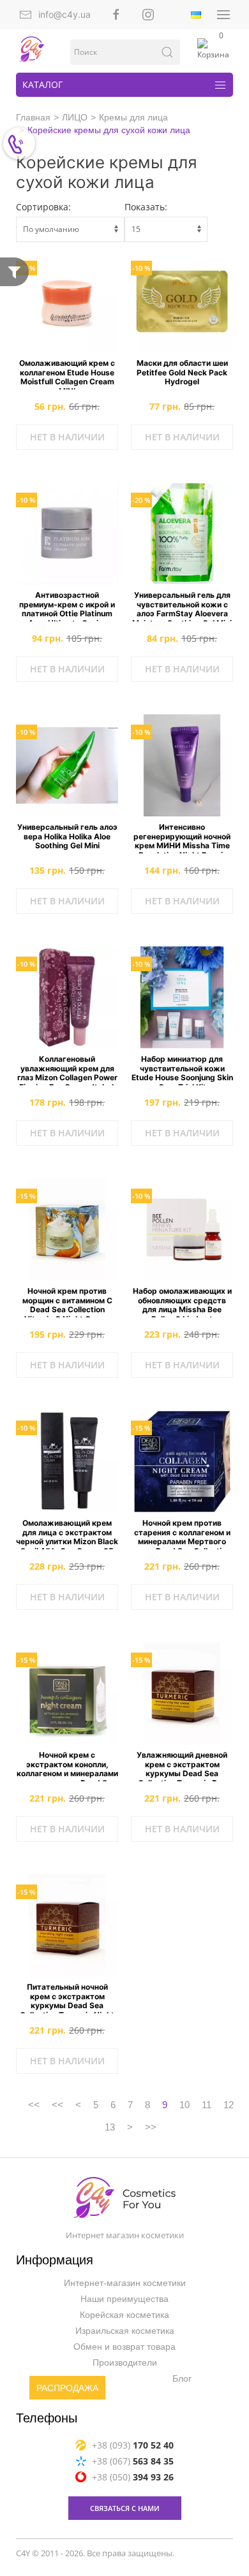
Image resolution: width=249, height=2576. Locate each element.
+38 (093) (133, 2445)
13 (110, 2127)
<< (34, 2105)
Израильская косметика (125, 2331)
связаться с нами (125, 2508)
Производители (125, 2363)
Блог (182, 2379)
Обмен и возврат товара (124, 2347)
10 (185, 2105)
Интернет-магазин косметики (125, 2283)
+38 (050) (133, 2477)
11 (207, 2105)
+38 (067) (133, 2461)
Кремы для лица (133, 117)
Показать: (146, 207)
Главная (33, 117)
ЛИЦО (75, 117)
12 (229, 2105)
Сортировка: (43, 207)
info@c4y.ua (64, 14)
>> (151, 2127)
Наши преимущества (124, 2299)
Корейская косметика (124, 2315)
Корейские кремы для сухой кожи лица (109, 130)
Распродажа (67, 2389)
